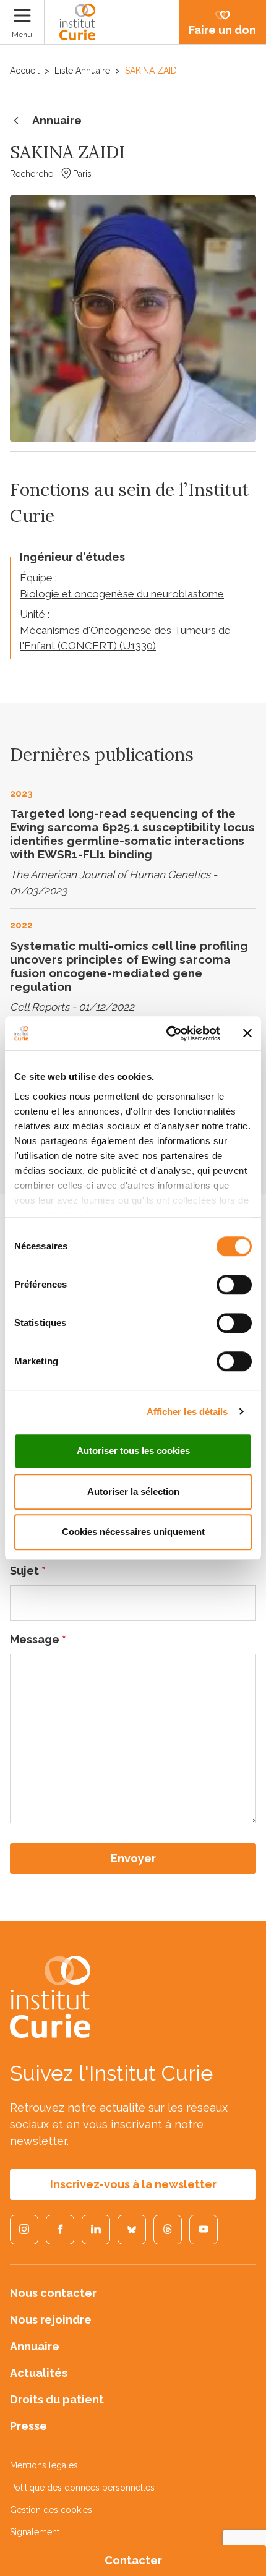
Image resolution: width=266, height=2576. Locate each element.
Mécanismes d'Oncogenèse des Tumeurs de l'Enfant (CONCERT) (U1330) (125, 638)
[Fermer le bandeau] (247, 1033)
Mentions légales (44, 2465)
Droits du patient (57, 2399)
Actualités (39, 2373)
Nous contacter (53, 2293)
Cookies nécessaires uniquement (133, 1532)
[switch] (234, 1285)
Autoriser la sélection (133, 1491)
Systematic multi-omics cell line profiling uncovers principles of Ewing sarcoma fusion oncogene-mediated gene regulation (129, 966)
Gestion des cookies (51, 2510)
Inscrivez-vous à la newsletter (133, 2184)
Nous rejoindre (51, 2320)
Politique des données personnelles (82, 2488)
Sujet (28, 1571)
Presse (28, 2426)
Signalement (35, 2532)
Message (38, 1639)
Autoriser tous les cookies (133, 1451)
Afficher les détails (187, 1412)
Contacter (133, 2560)
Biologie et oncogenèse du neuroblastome (122, 594)
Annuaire (57, 120)
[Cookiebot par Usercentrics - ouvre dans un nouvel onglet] (167, 1033)
